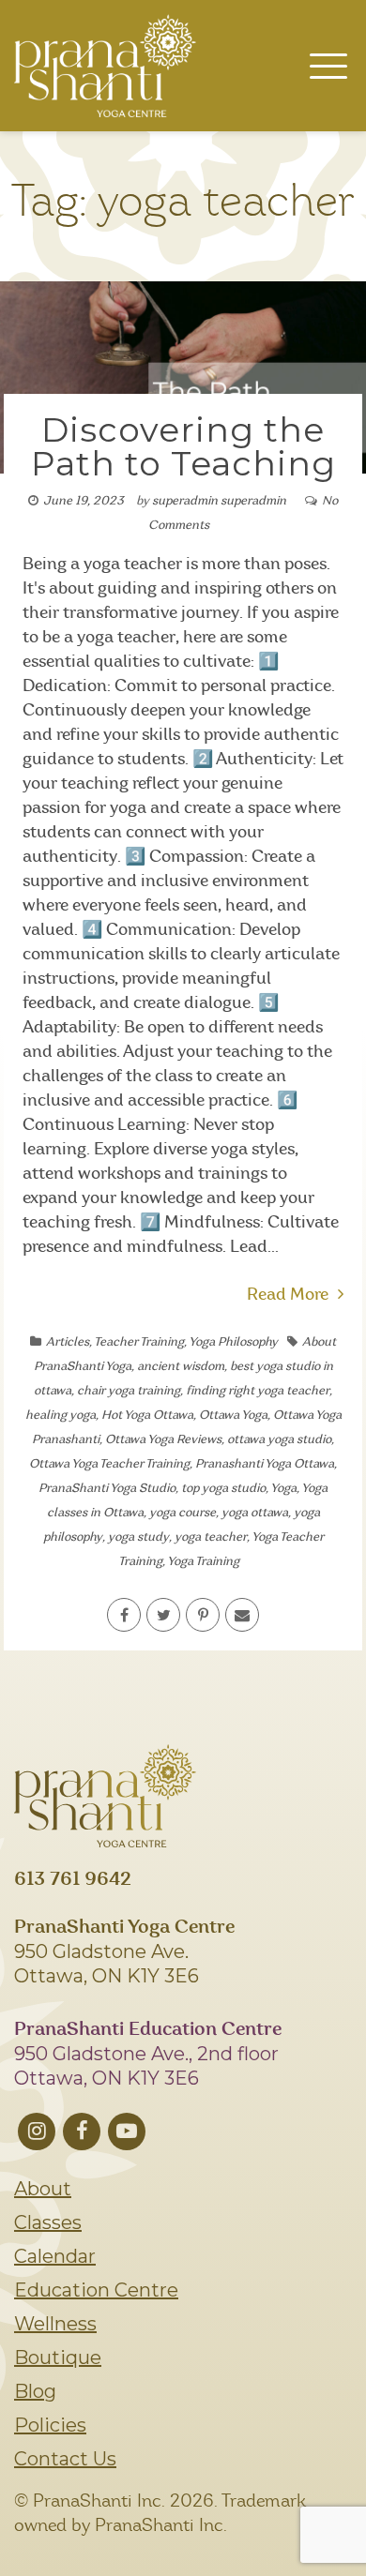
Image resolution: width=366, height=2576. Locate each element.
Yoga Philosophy (233, 1342)
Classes (48, 2222)
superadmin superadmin (219, 501)
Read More (288, 1295)
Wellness (55, 2324)
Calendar (55, 2256)
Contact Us (65, 2459)
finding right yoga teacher (258, 1391)
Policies (50, 2425)
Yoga (283, 1489)
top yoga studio (223, 1489)
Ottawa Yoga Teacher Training (109, 1464)
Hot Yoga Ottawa (147, 1416)
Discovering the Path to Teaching (183, 446)
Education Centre (96, 2290)
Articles (68, 1342)
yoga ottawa (255, 1513)
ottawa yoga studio (279, 1440)
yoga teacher (211, 1537)
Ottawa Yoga (233, 1416)
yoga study (138, 1537)
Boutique (58, 2358)
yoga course (183, 1513)
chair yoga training (129, 1391)
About (43, 2189)
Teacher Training (139, 1342)
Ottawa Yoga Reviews (163, 1440)
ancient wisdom (181, 1367)
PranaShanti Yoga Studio (107, 1489)
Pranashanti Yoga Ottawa (265, 1464)
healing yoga (61, 1416)
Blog (35, 2391)
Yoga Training (203, 1562)
